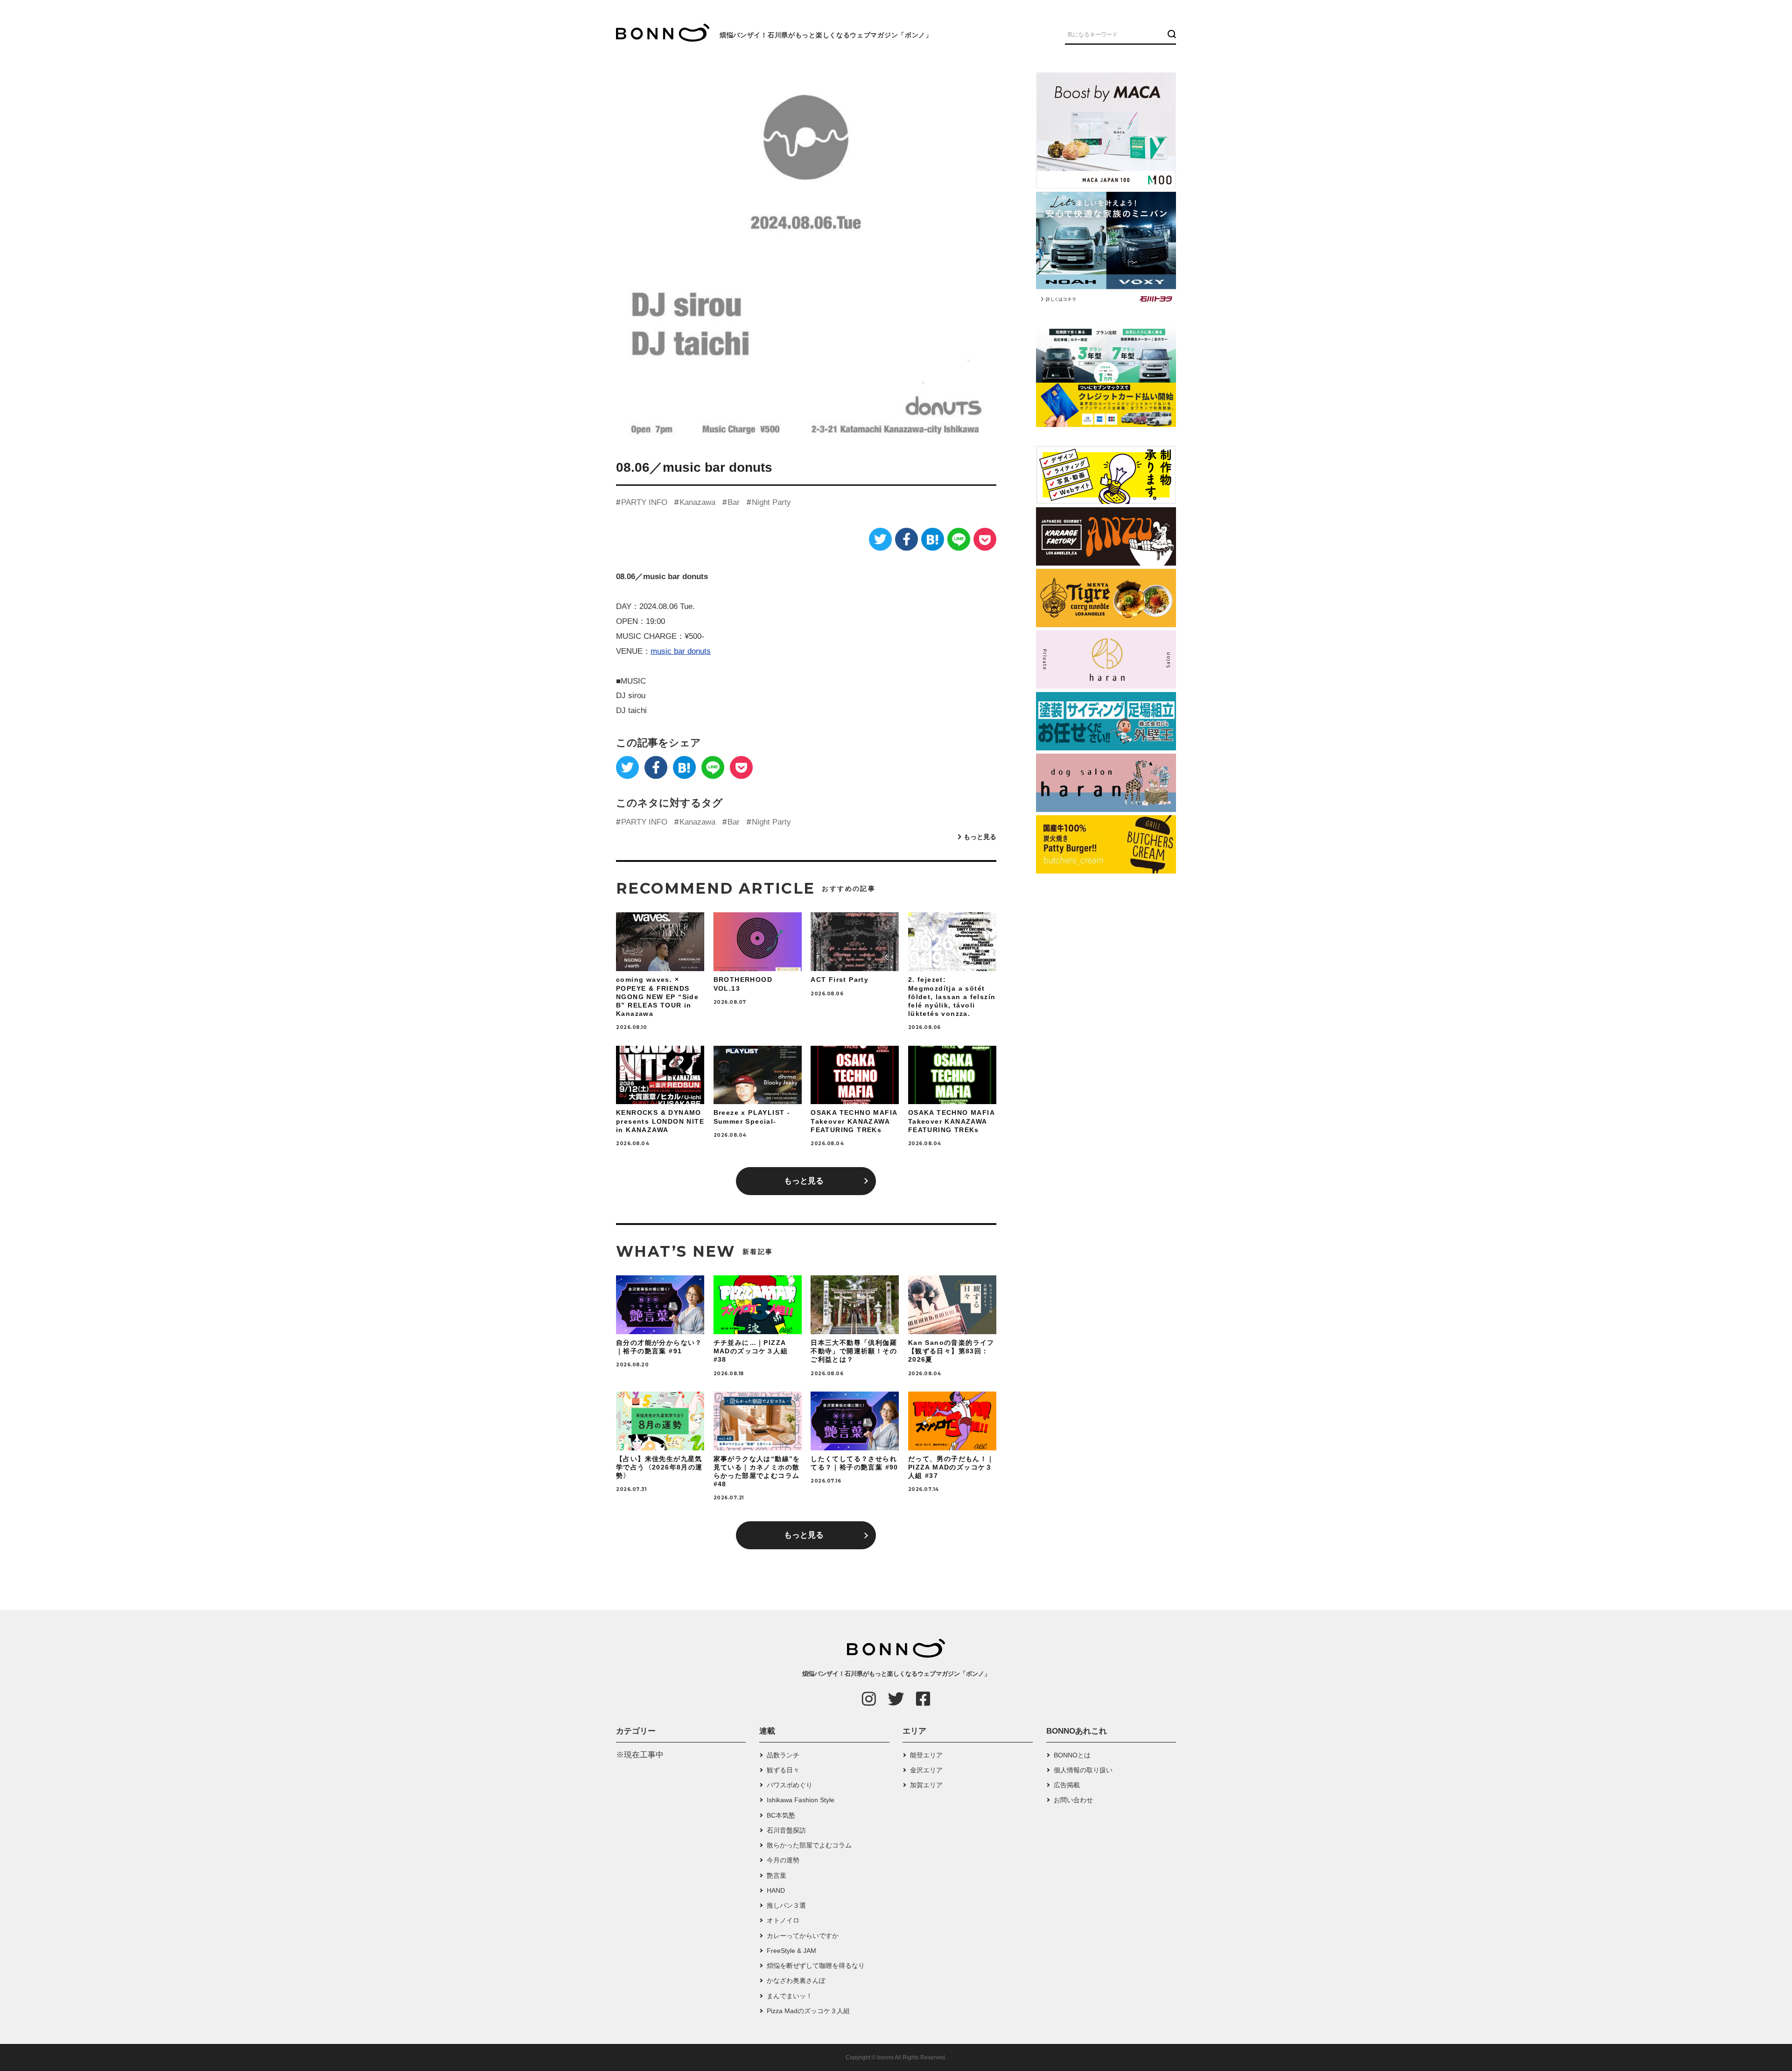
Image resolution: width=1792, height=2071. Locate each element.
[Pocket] (985, 539)
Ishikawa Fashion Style (801, 1800)
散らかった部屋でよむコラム (809, 1845)
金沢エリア (926, 1770)
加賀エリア (926, 1785)
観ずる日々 (783, 1770)
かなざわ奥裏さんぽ (796, 1980)
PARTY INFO (644, 502)
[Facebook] (906, 539)
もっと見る (980, 837)
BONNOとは (1072, 1755)
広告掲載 (1067, 1785)
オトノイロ (783, 1920)
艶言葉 (777, 1875)
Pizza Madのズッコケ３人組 (808, 2011)
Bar (734, 502)
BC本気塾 (781, 1815)
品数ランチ (783, 1755)
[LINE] (959, 539)
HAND (776, 1890)
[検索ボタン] (1171, 34)
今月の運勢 (783, 1860)
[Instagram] (869, 1699)
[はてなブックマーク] (933, 539)
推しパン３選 (786, 1905)
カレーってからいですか (803, 1936)
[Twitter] (880, 539)
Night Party (771, 502)
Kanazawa (697, 502)
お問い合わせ (1073, 1800)
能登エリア (926, 1755)
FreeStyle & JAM (791, 1951)
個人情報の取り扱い (1083, 1770)
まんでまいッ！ (790, 1996)
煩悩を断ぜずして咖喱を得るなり (816, 1966)
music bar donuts (681, 651)
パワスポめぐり (790, 1785)
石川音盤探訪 (786, 1830)
